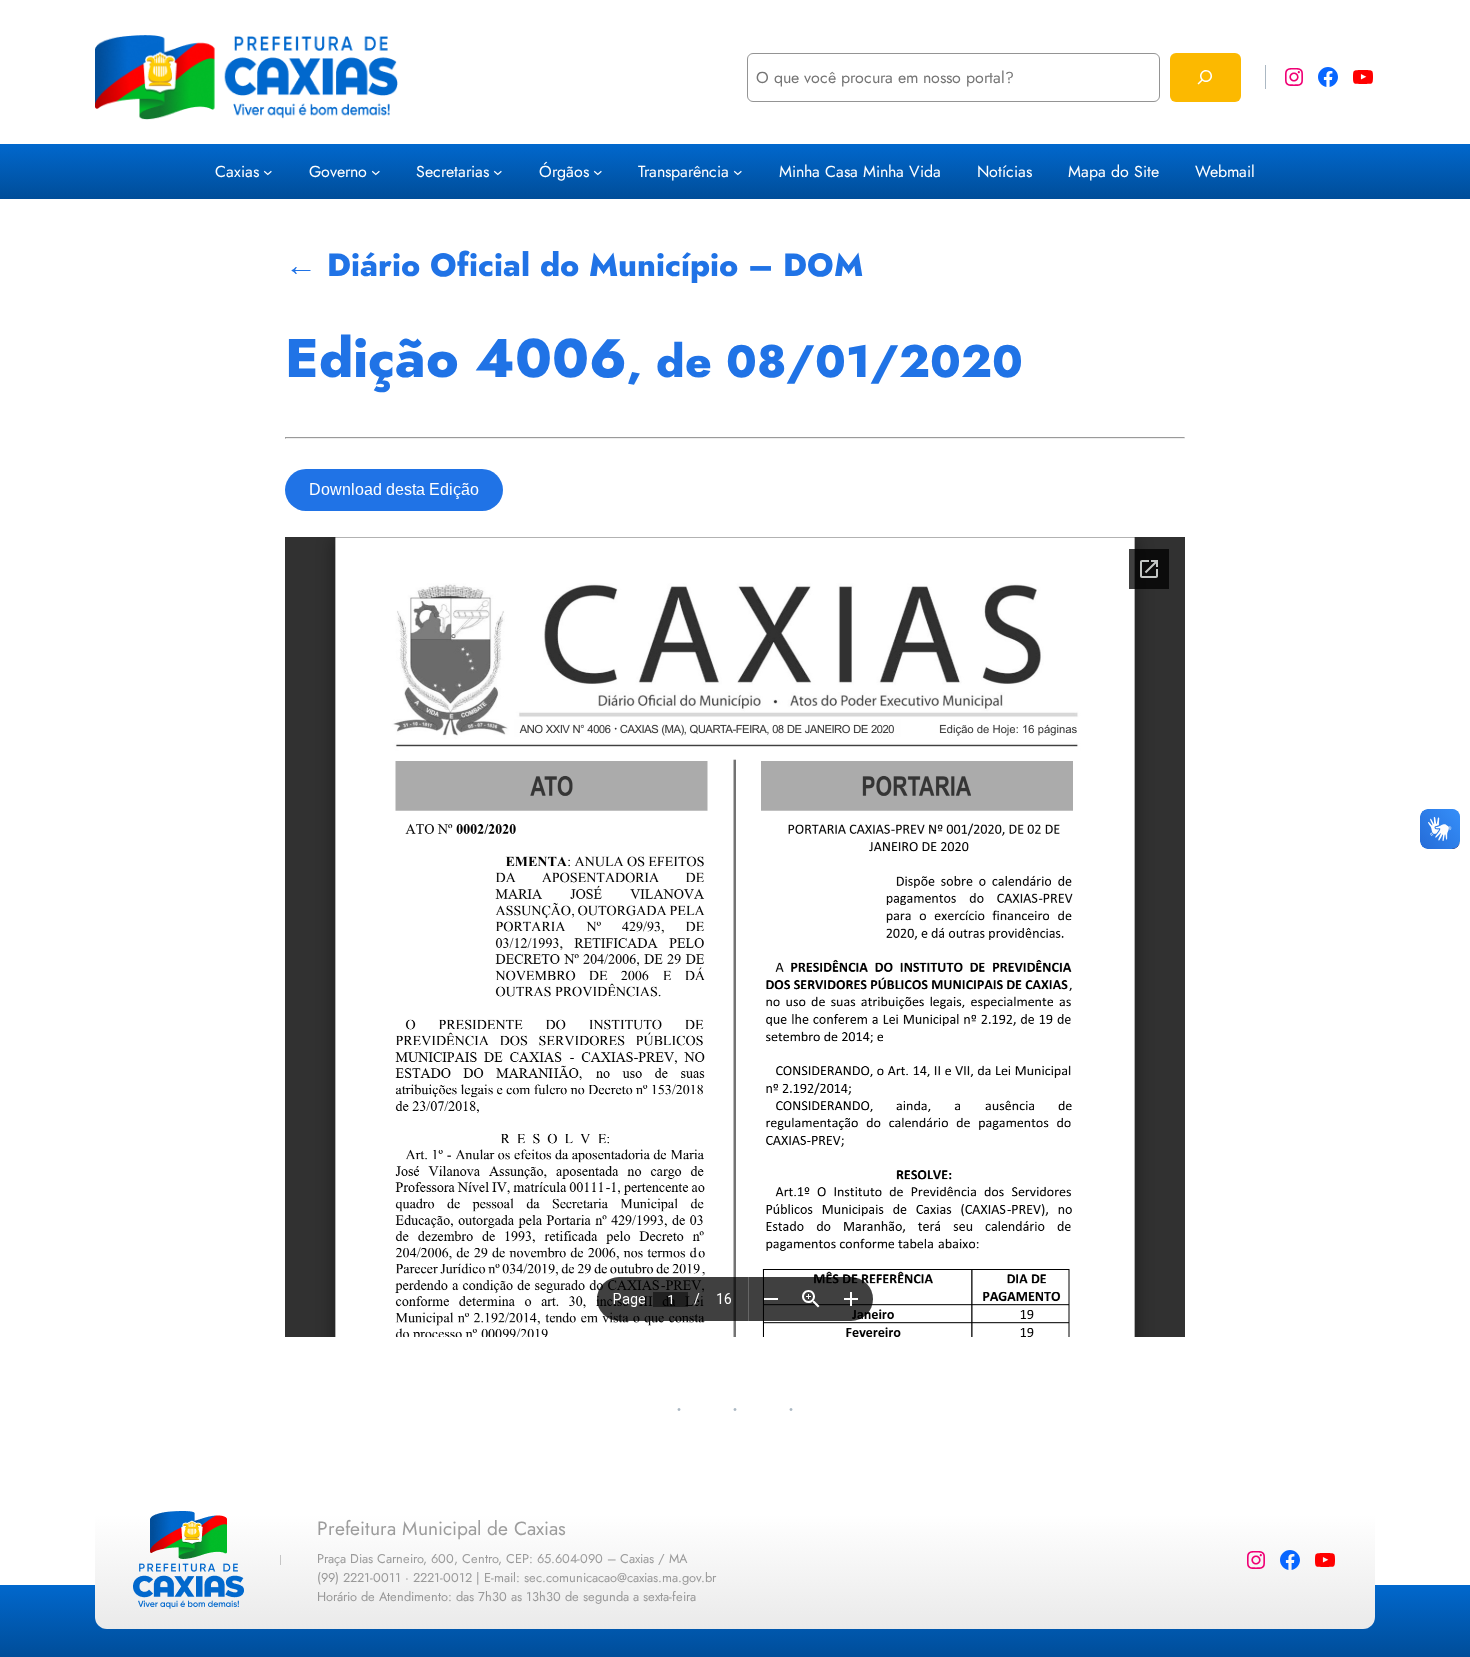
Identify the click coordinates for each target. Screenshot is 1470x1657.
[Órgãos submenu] (598, 172)
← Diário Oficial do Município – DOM (574, 265)
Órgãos (564, 171)
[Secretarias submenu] (498, 172)
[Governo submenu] (376, 172)
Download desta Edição (394, 489)
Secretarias (452, 171)
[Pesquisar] (1205, 77)
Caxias (237, 171)
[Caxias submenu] (268, 172)
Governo (338, 171)
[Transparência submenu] (738, 172)
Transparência (683, 171)
